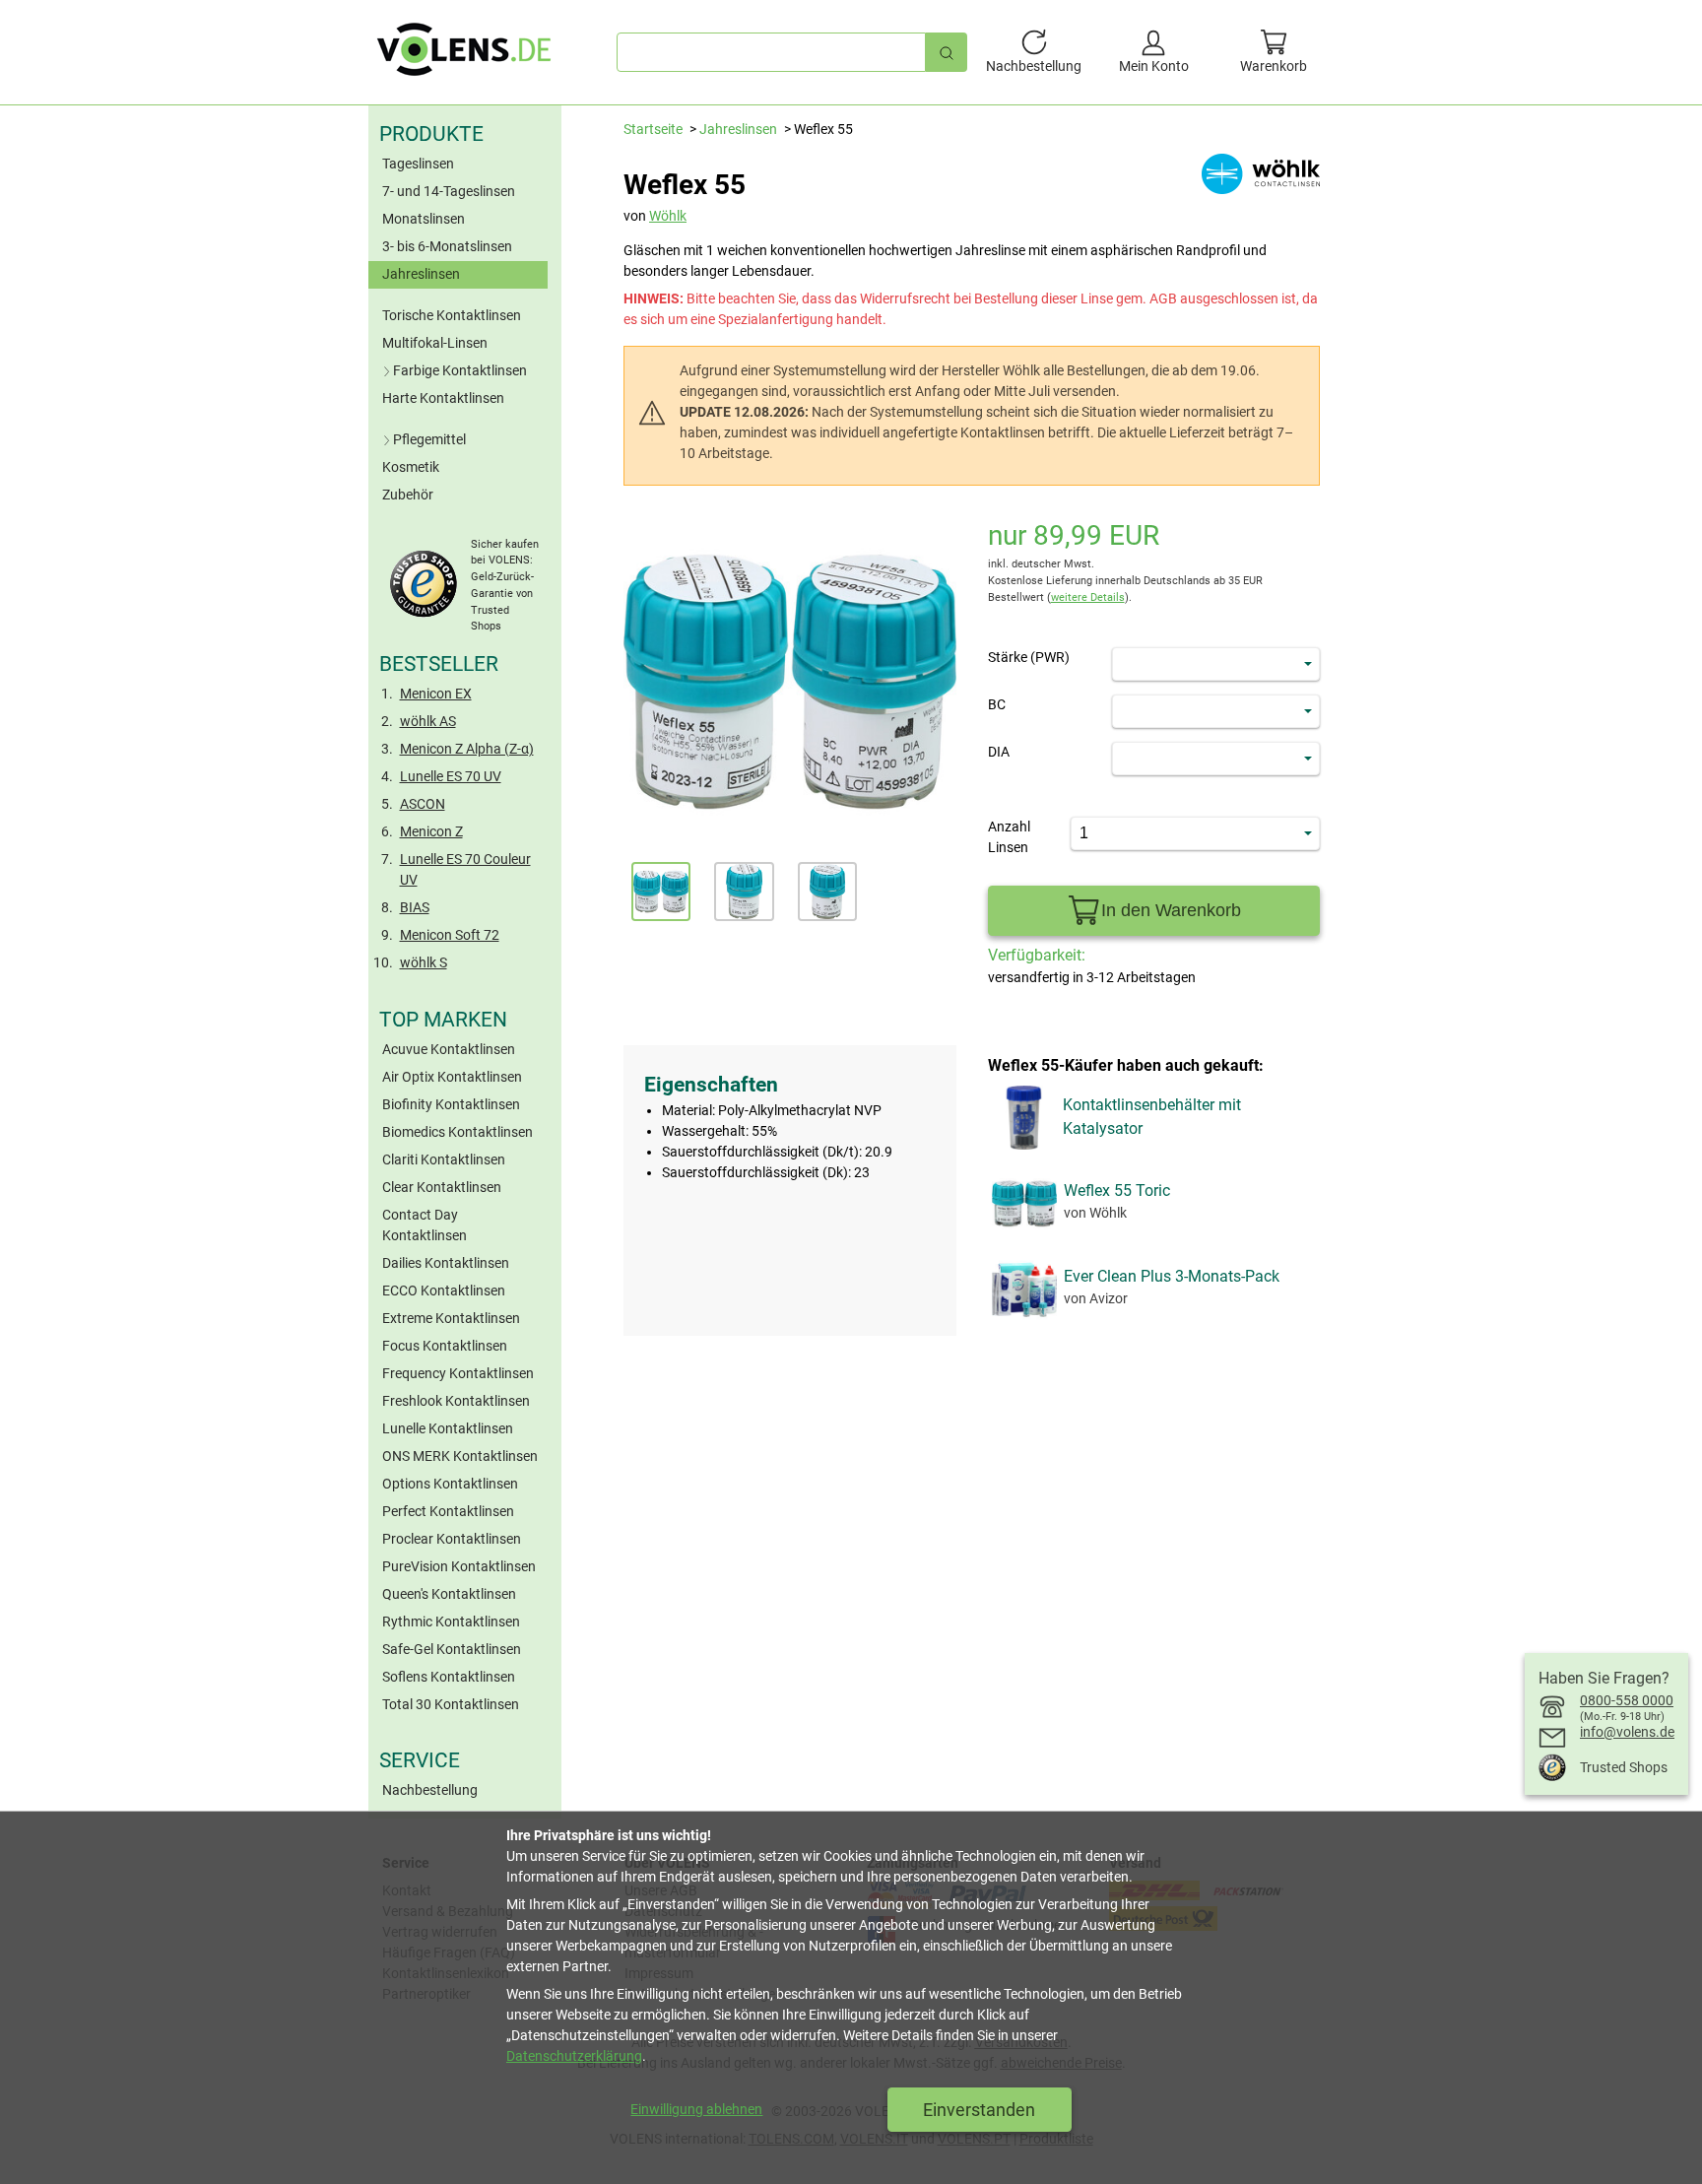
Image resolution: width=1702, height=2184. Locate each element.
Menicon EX (436, 694)
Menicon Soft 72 (450, 935)
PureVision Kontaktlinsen (459, 1566)
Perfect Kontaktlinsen (448, 1511)
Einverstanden (979, 2110)
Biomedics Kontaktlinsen (458, 1132)
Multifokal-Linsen (435, 343)
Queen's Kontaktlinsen (449, 1594)
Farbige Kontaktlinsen (460, 370)
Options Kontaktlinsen (450, 1484)
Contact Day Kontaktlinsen (425, 1225)
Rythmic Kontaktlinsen (451, 1621)
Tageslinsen (418, 164)
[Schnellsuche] (947, 52)
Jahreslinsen (421, 274)
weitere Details (1088, 597)
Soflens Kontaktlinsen (449, 1677)
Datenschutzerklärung (574, 2056)
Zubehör (408, 495)
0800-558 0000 (1627, 1700)
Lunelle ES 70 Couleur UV (465, 869)
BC (997, 704)
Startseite (653, 129)
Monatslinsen (424, 219)
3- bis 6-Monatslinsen (447, 246)
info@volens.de (1627, 1732)
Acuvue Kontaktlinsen (449, 1049)
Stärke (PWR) (1029, 657)
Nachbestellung (430, 1790)
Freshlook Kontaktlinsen (456, 1401)
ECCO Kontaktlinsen (444, 1291)
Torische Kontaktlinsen (452, 315)
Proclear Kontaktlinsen (452, 1539)
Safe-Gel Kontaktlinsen (452, 1649)
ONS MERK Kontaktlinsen (460, 1456)
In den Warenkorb (1171, 910)
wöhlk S (424, 962)
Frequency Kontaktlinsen (458, 1373)
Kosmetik (411, 467)
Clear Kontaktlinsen (442, 1187)
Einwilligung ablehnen (696, 2109)
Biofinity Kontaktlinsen (451, 1104)
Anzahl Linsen (1009, 837)
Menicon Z (431, 831)
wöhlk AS (428, 721)
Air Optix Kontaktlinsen (452, 1077)
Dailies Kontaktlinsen (446, 1263)
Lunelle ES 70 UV (451, 776)
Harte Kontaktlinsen (443, 398)
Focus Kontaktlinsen (445, 1346)
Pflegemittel (429, 439)
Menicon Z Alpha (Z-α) (467, 749)
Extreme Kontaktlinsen (451, 1318)
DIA (999, 752)
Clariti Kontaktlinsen (444, 1159)
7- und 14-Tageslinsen (449, 191)
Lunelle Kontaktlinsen (448, 1428)
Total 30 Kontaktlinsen (451, 1704)
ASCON (423, 804)
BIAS (415, 907)
